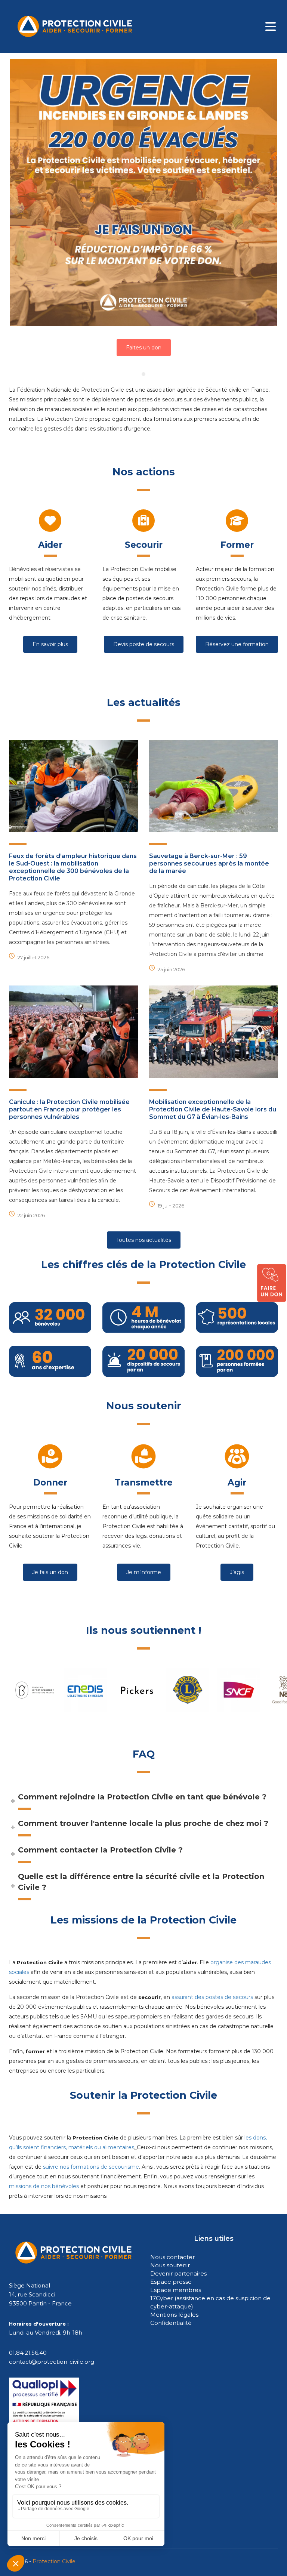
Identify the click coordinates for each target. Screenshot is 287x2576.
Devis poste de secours (144, 644)
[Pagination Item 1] (143, 374)
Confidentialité (171, 2323)
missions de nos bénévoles (44, 2186)
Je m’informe (144, 1572)
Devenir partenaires (178, 2273)
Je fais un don (50, 1572)
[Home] (75, 26)
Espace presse (171, 2282)
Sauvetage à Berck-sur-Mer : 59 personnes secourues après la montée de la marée (209, 863)
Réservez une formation (237, 644)
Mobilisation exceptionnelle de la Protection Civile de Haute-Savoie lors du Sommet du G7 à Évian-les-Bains (213, 1109)
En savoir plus (50, 644)
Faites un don (144, 348)
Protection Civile (54, 2561)
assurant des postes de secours (212, 1997)
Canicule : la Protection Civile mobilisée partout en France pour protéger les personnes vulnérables (69, 1109)
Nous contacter (172, 2257)
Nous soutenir (170, 2265)
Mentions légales (174, 2315)
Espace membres (176, 2290)
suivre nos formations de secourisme (91, 2167)
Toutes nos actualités (144, 1240)
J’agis (237, 1572)
